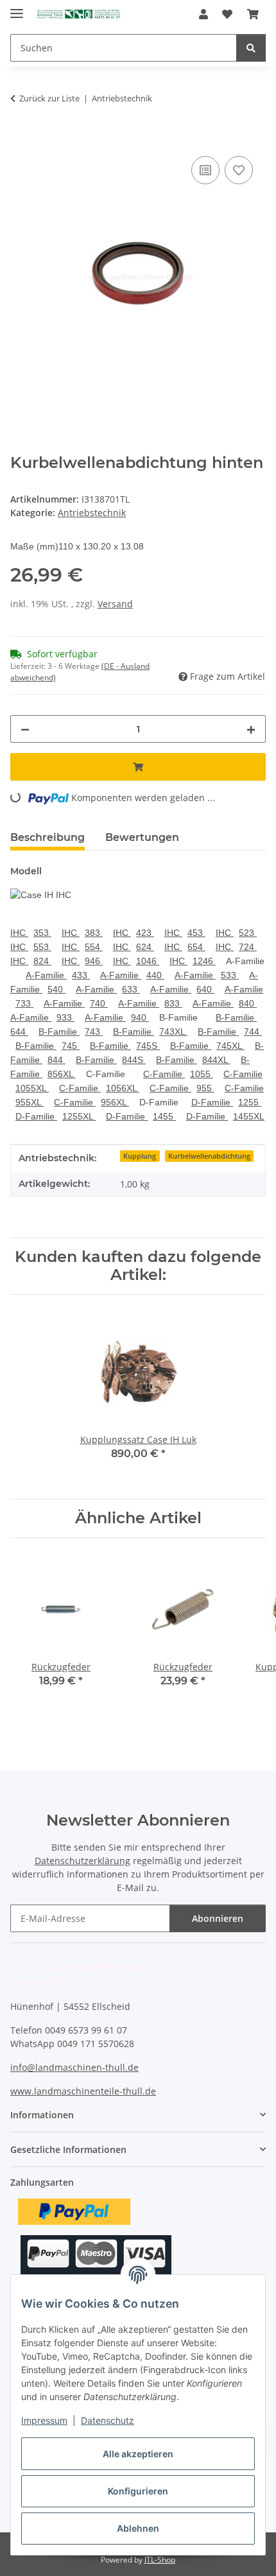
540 (56, 989)
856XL (62, 1074)
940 (140, 1017)
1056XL (123, 1088)
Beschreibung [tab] (47, 837)
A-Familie (46, 975)
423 (145, 933)
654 (196, 947)
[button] (203, 14)
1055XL (32, 1088)
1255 (250, 1102)
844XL (216, 1060)
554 (94, 947)
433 (81, 975)
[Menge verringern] (25, 729)
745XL (230, 1046)
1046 (148, 961)
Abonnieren (218, 1918)
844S (134, 1060)
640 (205, 989)
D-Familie (212, 1102)
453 (196, 933)
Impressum (44, 2420)
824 (42, 961)
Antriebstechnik (92, 513)
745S (148, 1046)
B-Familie (236, 1017)
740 (99, 1003)
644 (19, 1032)
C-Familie (164, 1074)
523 (248, 933)
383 (94, 933)
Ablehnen (138, 2528)
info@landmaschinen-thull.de (74, 2067)
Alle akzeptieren (138, 2454)
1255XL (79, 1116)
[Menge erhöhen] (251, 729)
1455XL (249, 1116)
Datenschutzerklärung (82, 1861)
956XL (115, 1102)
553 (42, 947)
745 (71, 1046)
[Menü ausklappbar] (17, 8)
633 (131, 989)
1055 (202, 1074)
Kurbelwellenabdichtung (209, 1156)
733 (24, 1003)
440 (155, 975)
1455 (164, 1116)
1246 (204, 961)
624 (145, 947)
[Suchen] (251, 48)
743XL (173, 1032)
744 (253, 1032)
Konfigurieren (138, 2491)
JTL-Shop (160, 2560)
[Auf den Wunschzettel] (239, 170)
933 (65, 1017)
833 (173, 1003)
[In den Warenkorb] (21, 139)
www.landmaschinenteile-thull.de (83, 2091)
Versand (115, 604)
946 (94, 961)
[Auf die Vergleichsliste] (205, 170)
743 (94, 1032)
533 (230, 975)
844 (56, 1060)
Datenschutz (108, 2420)
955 (205, 1088)
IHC (19, 933)
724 (248, 947)
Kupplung (140, 1156)
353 (42, 933)
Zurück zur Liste (49, 98)
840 (248, 1003)
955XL (30, 1102)
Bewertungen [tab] (142, 837)
